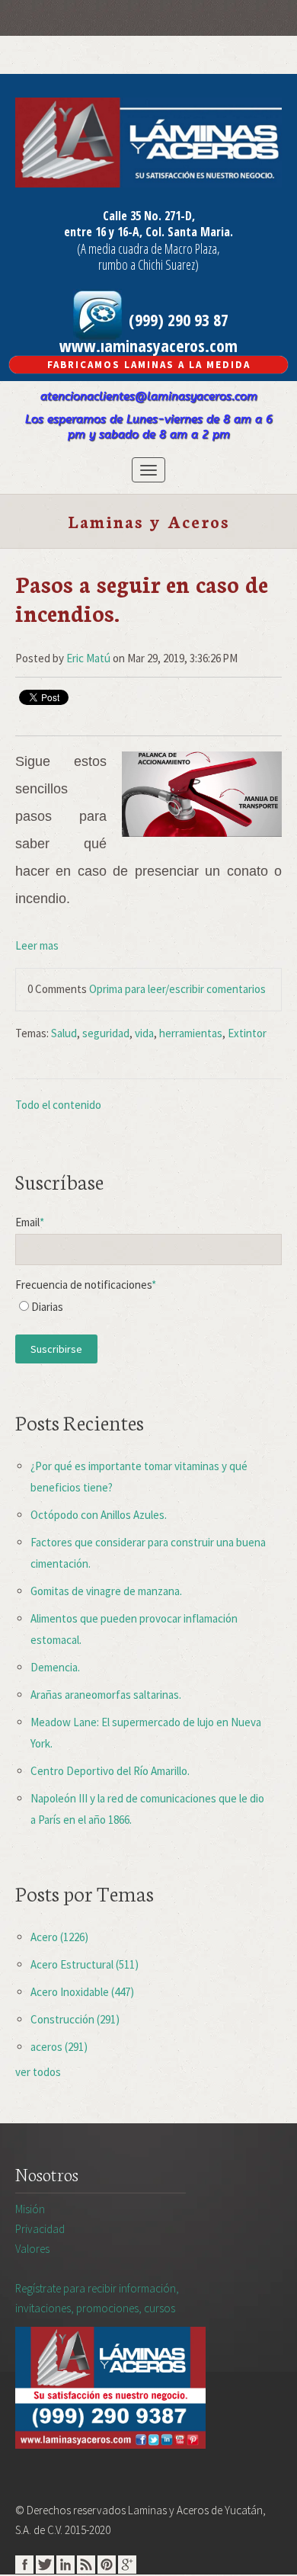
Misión (30, 2209)
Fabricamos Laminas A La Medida (149, 365)
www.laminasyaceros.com (148, 345)
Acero (59, 1937)
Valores (32, 2249)
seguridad (106, 1033)
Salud (64, 1033)
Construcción (75, 2019)
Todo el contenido (58, 1105)
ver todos (38, 2072)
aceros (59, 2047)
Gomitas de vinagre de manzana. (106, 1591)
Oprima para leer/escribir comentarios (177, 989)
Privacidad (40, 2229)
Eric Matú (88, 658)
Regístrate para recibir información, (97, 2298)
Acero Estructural (85, 1964)
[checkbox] (148, 1310)
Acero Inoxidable (82, 1992)
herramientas (191, 1033)
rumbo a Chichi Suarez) (148, 264)
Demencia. (55, 1667)
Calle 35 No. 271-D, (149, 216)
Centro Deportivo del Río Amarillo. (110, 1771)
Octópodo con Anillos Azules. (99, 1515)
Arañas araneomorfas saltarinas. (106, 1695)
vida (144, 1033)
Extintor (247, 1033)
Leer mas (37, 945)
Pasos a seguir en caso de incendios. (142, 598)
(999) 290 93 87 (177, 319)
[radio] (148, 1310)
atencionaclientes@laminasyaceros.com (149, 396)
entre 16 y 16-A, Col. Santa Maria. (148, 232)
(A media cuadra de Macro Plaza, (148, 248)
